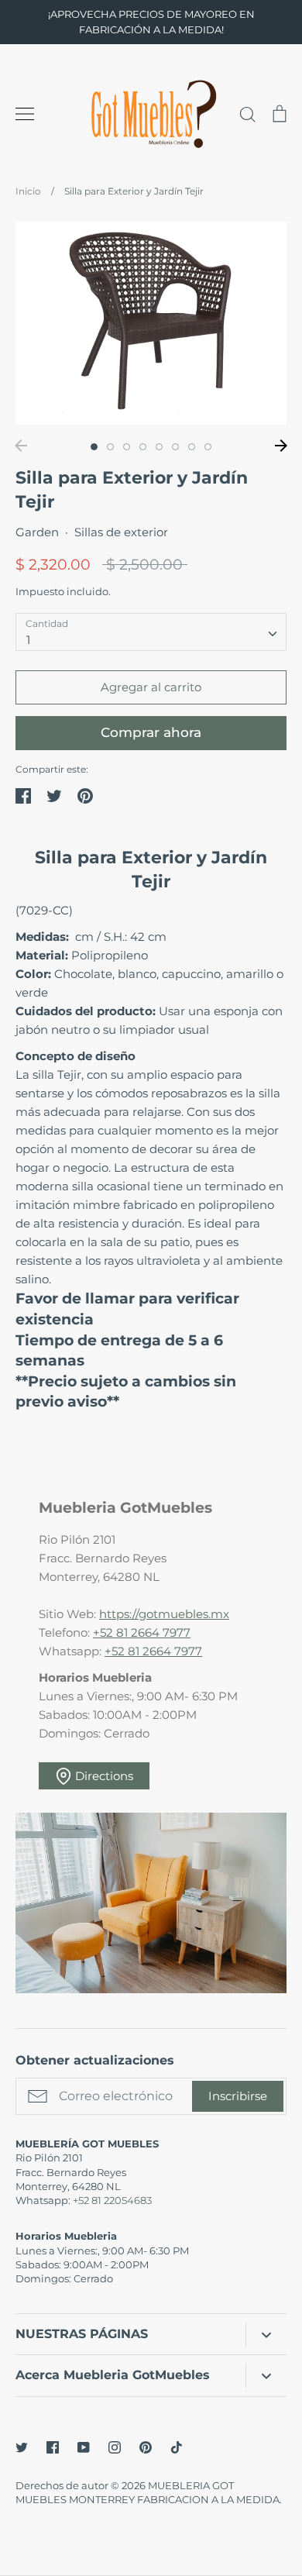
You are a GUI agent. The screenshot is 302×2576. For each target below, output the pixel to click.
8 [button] (208, 447)
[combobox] (151, 632)
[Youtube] (84, 2447)
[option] (151, 324)
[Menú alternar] (25, 114)
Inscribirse (238, 2096)
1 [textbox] (28, 640)
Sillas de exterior (121, 532)
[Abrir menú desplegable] (266, 2335)
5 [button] (159, 447)
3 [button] (127, 447)
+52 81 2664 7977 (142, 1632)
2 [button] (110, 447)
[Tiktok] (177, 2447)
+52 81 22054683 (112, 2200)
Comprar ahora (151, 732)
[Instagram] (115, 2447)
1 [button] (94, 447)
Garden (37, 532)
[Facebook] (53, 2447)
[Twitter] (22, 2447)
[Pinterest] (146, 2447)
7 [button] (192, 447)
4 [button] (143, 447)
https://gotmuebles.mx (164, 1614)
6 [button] (175, 447)
